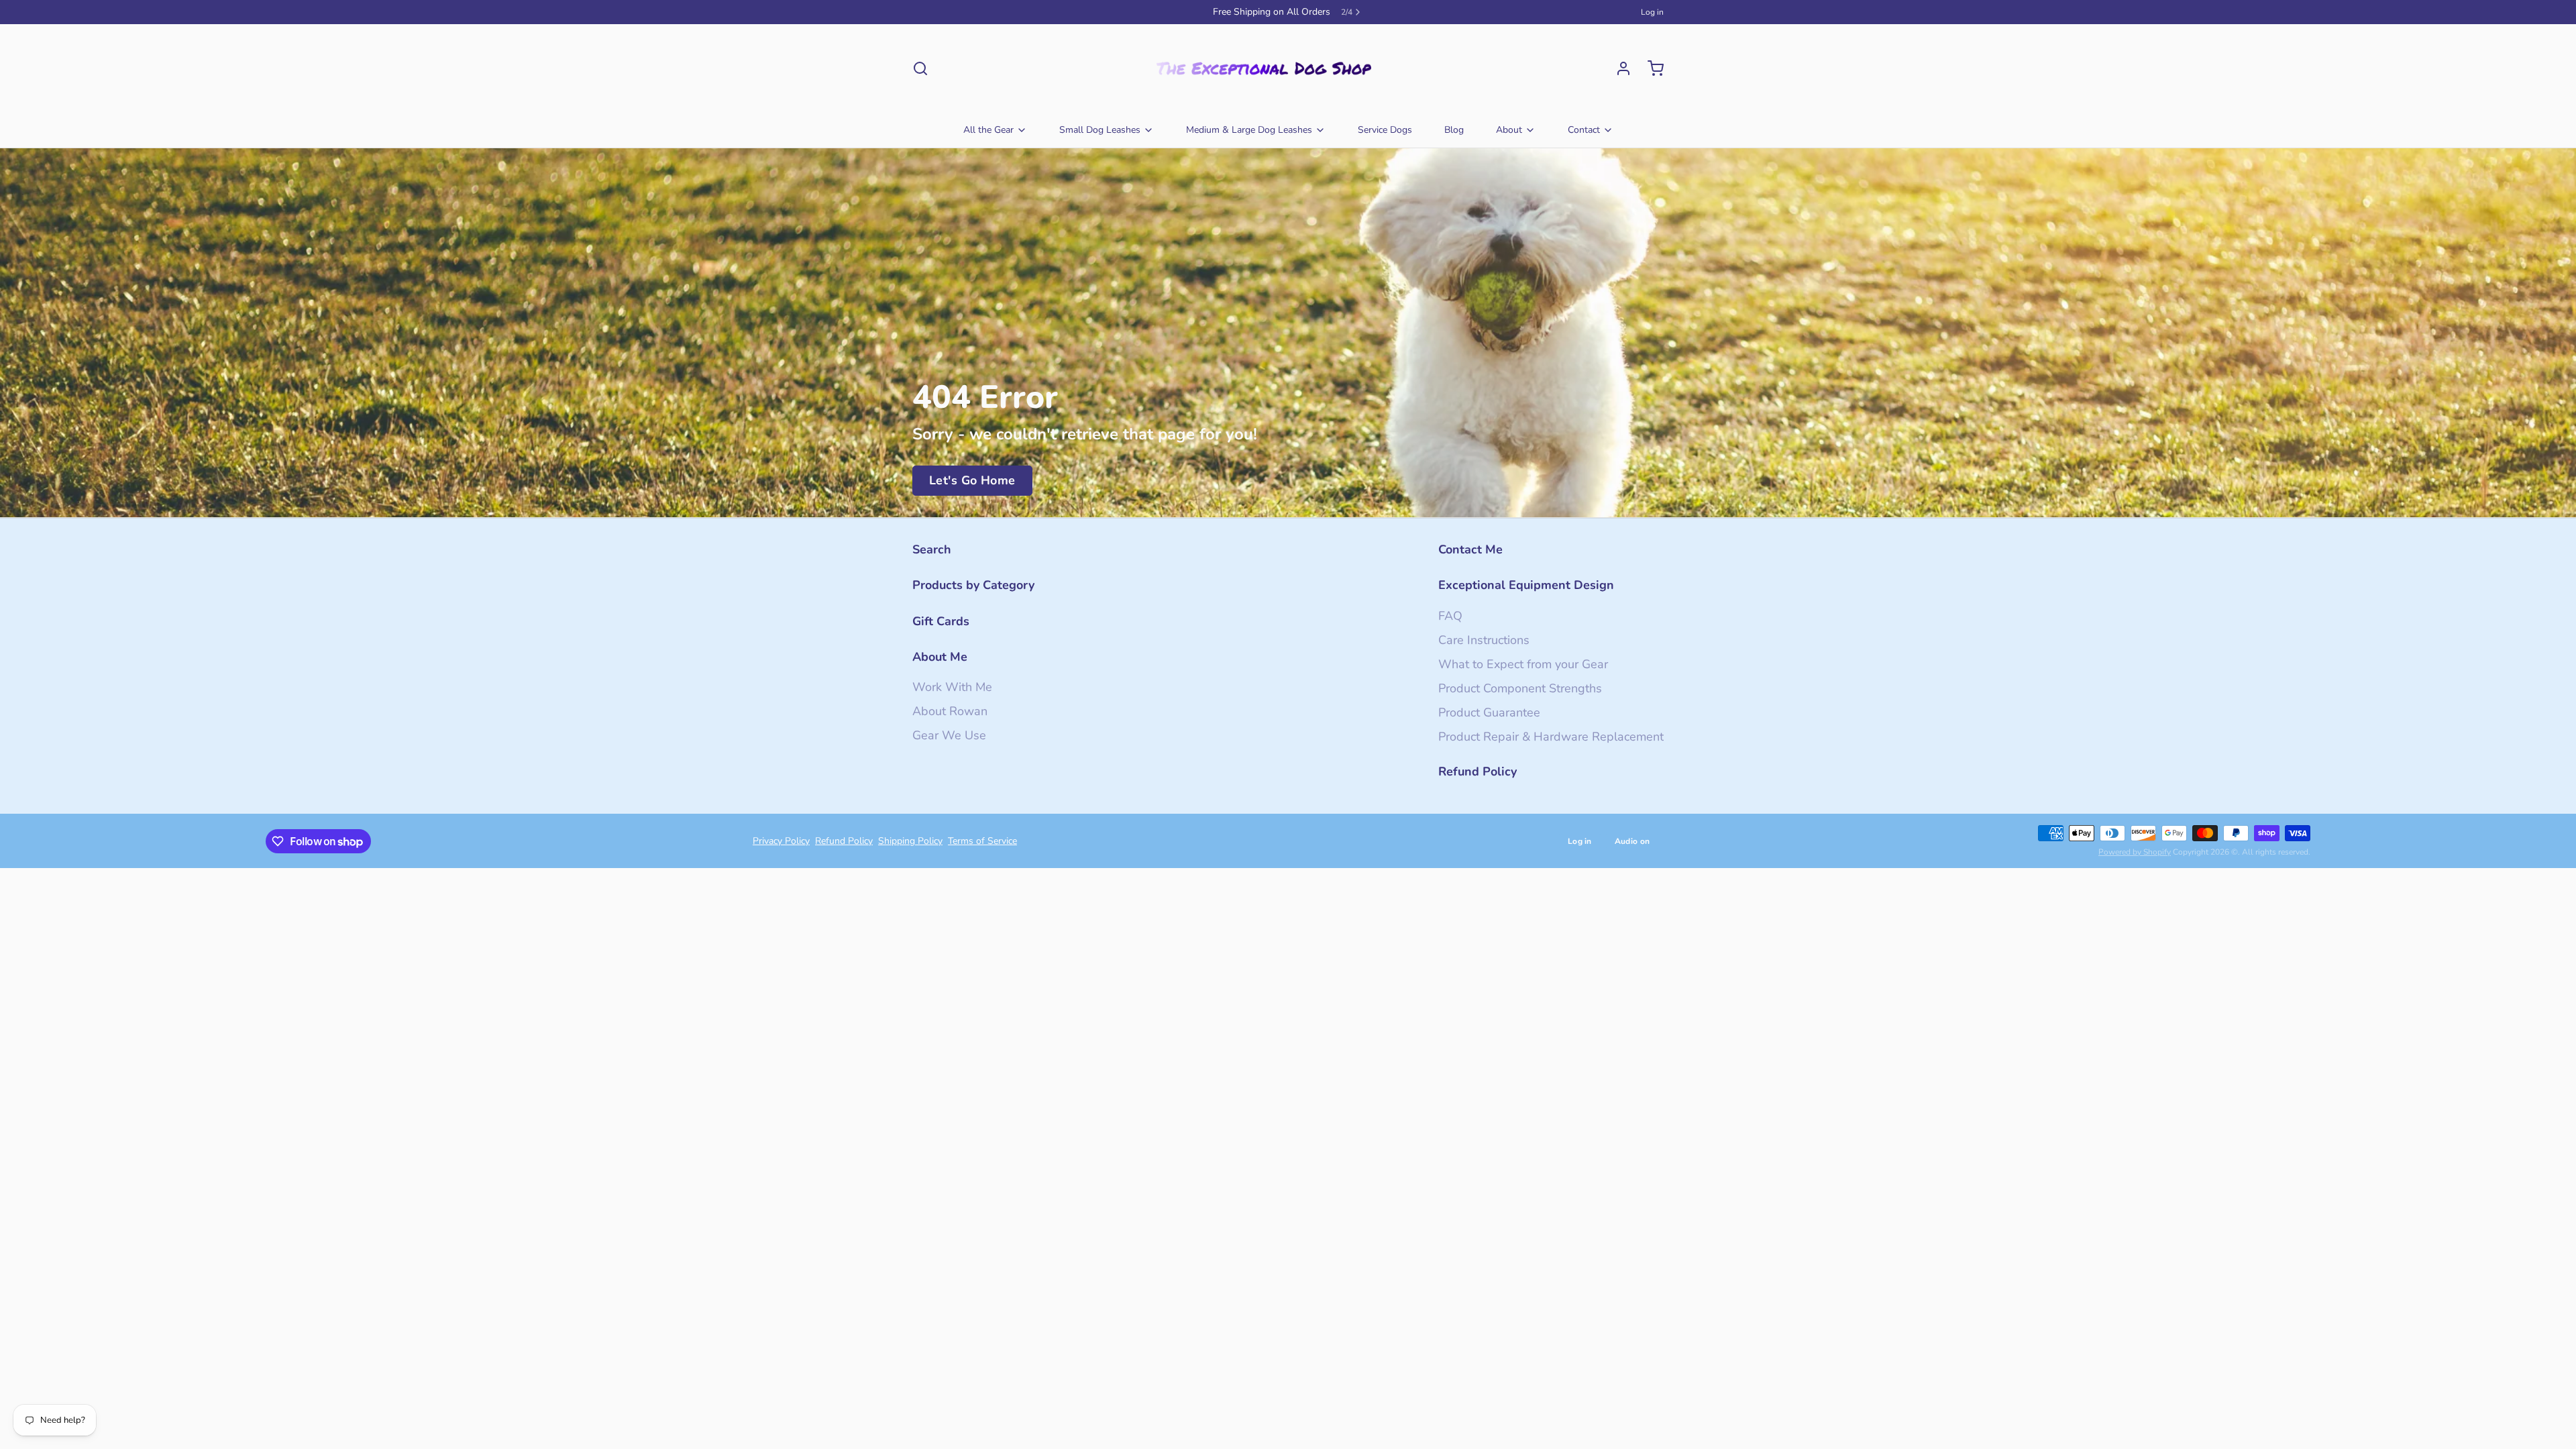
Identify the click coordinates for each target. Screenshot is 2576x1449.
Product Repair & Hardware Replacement (1551, 737)
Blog (1454, 130)
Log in (1652, 12)
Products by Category (973, 585)
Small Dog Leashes (1100, 130)
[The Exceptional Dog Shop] (1264, 68)
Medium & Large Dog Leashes (1249, 130)
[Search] (920, 68)
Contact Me (1470, 549)
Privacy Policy (781, 841)
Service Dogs (1385, 130)
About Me (940, 657)
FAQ (1450, 616)
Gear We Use (949, 735)
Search (932, 549)
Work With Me (952, 687)
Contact (1584, 130)
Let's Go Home (972, 480)
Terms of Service (982, 841)
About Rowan (950, 711)
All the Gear (988, 130)
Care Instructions (1484, 640)
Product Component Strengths (1520, 688)
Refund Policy (1478, 771)
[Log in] (1618, 68)
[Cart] (1650, 68)
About (1509, 130)
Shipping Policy (910, 841)
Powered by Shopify (2135, 852)
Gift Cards (941, 621)
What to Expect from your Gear (1523, 664)
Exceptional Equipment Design (1526, 585)
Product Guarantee (1489, 712)
